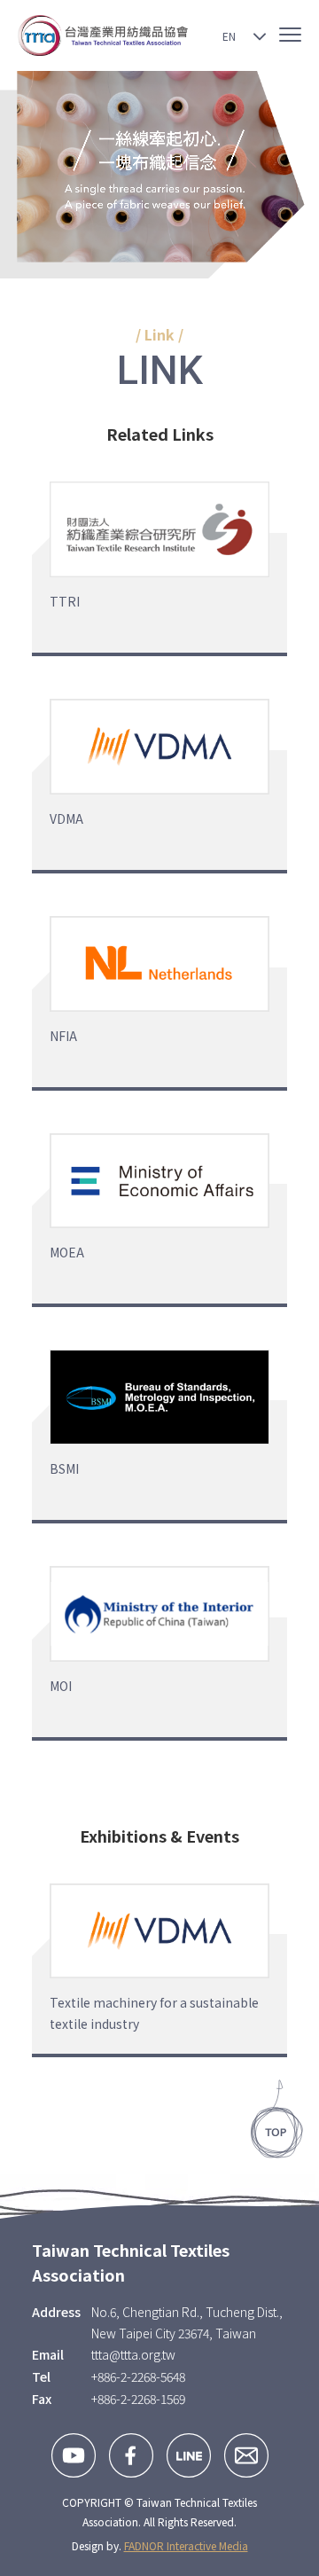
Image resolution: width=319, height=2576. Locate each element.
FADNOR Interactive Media (186, 2545)
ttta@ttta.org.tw (133, 2354)
